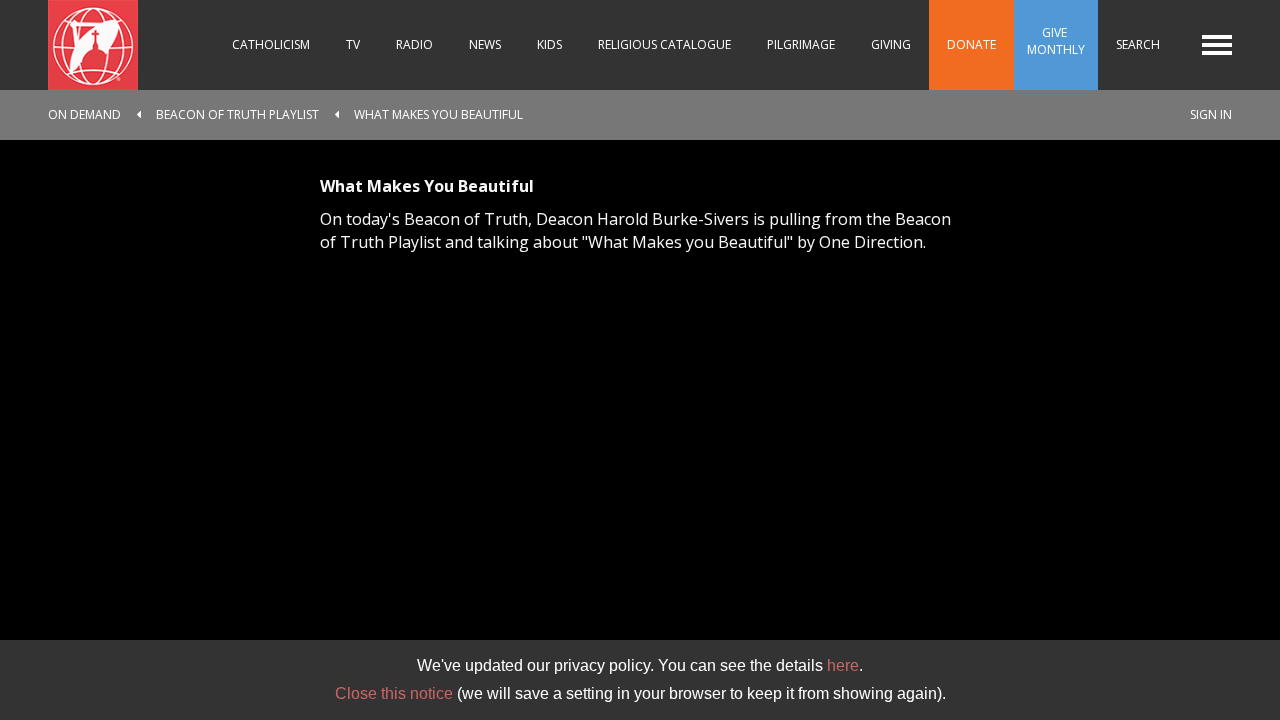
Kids (549, 44)
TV (353, 44)
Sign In (1211, 114)
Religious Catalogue (664, 44)
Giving (891, 44)
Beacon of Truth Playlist (237, 114)
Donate (971, 44)
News (485, 44)
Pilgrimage (801, 44)
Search (1138, 44)
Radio (414, 44)
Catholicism (271, 44)
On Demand (84, 114)
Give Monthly (1056, 41)
